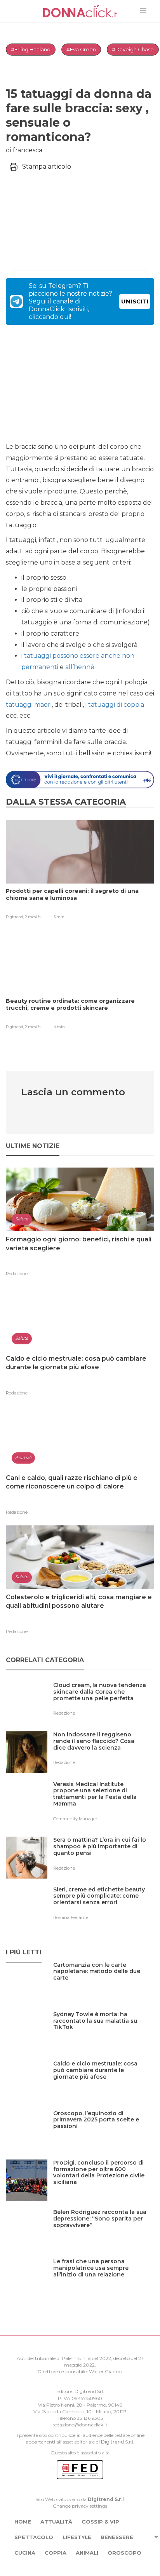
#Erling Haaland (31, 49)
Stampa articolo (47, 166)
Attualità (56, 2522)
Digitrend (112, 2442)
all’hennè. (80, 667)
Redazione (17, 1274)
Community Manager (75, 1819)
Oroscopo (124, 2553)
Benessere (117, 2537)
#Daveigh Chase (133, 49)
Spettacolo (34, 2537)
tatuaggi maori (29, 705)
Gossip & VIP (100, 2522)
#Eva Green (81, 49)
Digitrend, (15, 917)
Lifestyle (77, 2537)
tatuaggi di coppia (116, 705)
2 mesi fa (33, 917)
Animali (87, 2553)
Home (23, 2522)
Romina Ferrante (71, 1917)
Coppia (56, 2553)
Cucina (25, 2553)
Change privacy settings (80, 2506)
